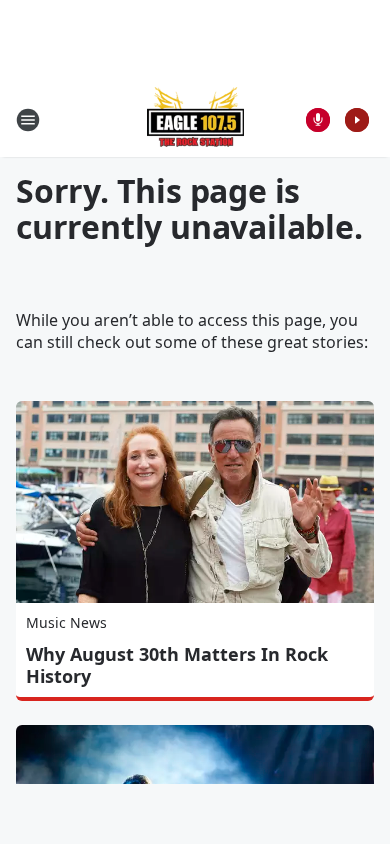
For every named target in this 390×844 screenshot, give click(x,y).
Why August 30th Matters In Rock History (177, 665)
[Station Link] (195, 119)
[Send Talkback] (318, 120)
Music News (66, 622)
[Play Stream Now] (357, 120)
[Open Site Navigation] (28, 120)
